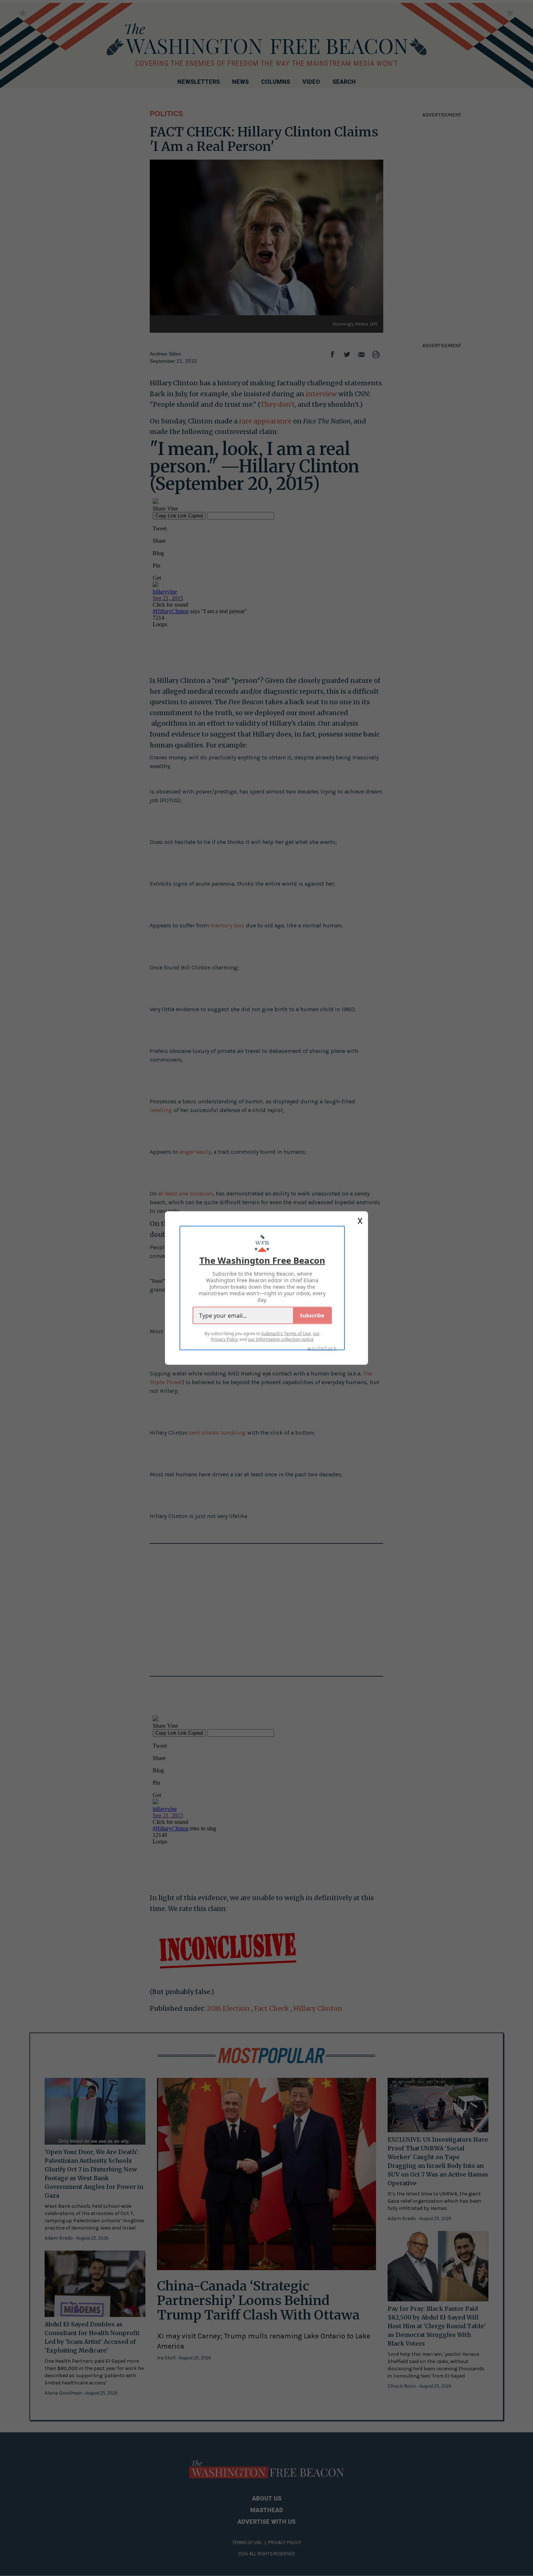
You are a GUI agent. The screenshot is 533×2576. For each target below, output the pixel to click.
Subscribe (312, 1315)
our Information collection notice (281, 1339)
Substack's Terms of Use (286, 1334)
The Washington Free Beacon (262, 1260)
